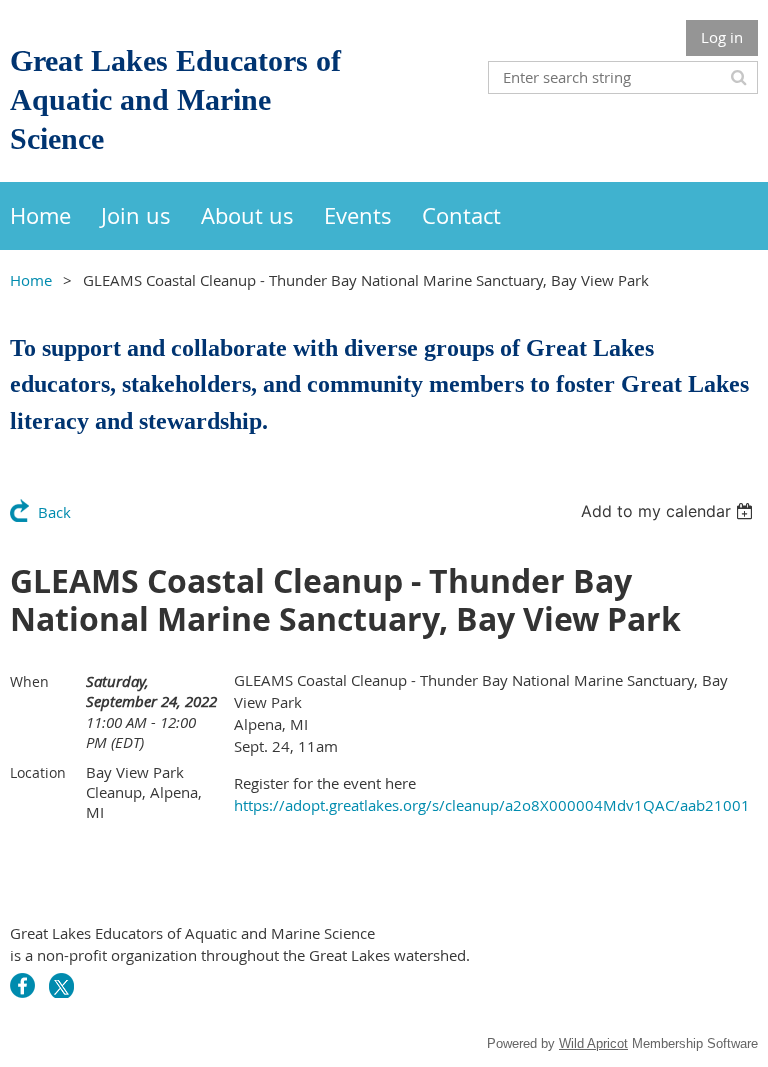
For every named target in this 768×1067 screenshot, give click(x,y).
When (29, 681)
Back (54, 512)
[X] (61, 985)
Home (31, 280)
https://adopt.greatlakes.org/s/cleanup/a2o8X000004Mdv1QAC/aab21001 (492, 805)
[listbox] (669, 511)
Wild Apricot (593, 1043)
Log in (722, 37)
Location (38, 772)
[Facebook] (22, 985)
